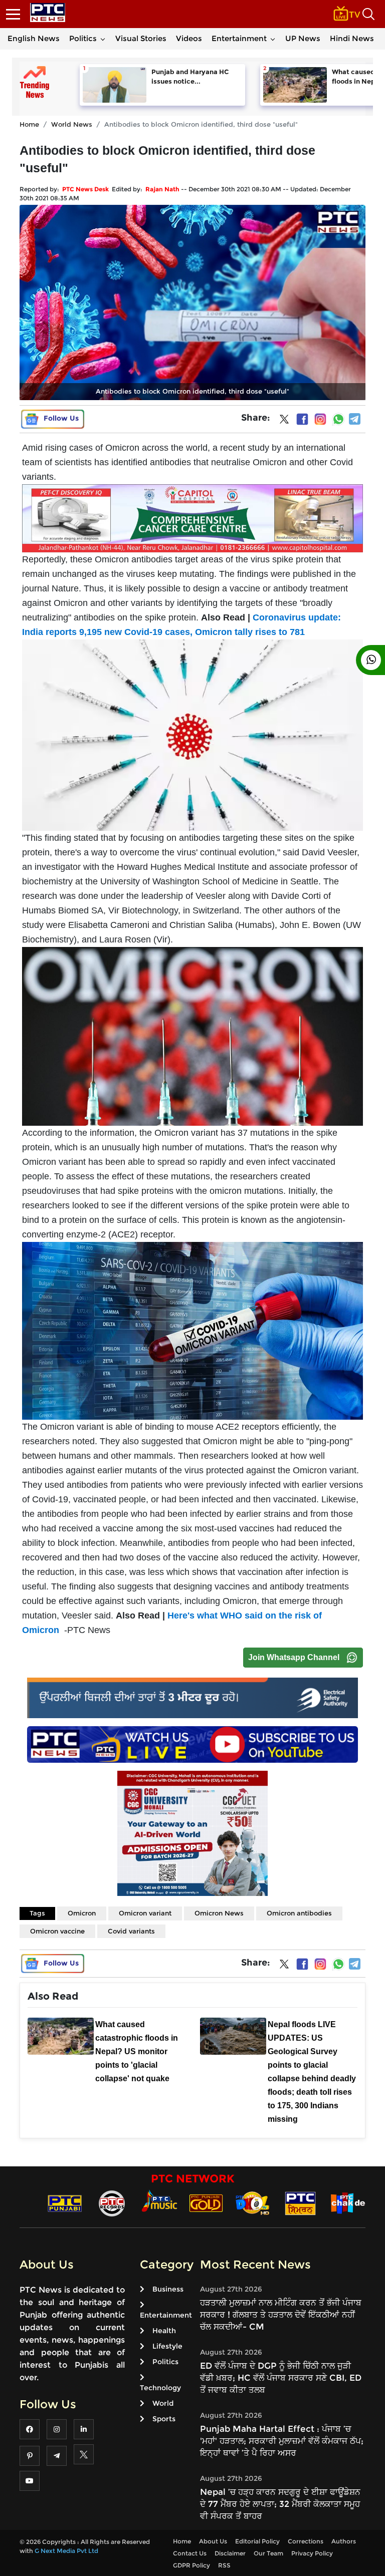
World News (72, 124)
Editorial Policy (257, 2541)
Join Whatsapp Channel (294, 1657)
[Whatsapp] (338, 419)
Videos (189, 38)
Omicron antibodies (299, 1913)
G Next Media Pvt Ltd (66, 2551)
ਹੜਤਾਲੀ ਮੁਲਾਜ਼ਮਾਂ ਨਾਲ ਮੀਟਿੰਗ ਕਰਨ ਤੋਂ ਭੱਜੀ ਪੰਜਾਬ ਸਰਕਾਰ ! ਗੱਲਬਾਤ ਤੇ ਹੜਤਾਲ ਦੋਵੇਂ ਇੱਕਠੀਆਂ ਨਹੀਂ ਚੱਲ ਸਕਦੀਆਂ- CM (281, 2315)
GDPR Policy (191, 2565)
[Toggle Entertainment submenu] (273, 39)
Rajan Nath (162, 189)
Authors (344, 2541)
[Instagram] (320, 419)
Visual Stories (141, 38)
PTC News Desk (85, 189)
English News (34, 38)
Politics (83, 38)
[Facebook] (302, 419)
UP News (303, 38)
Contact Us (190, 2553)
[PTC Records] (112, 2203)
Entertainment (239, 38)
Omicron (82, 1913)
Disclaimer (230, 2553)
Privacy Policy (312, 2553)
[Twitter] (284, 421)
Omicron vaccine (57, 1931)
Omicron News (219, 1913)
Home (29, 124)
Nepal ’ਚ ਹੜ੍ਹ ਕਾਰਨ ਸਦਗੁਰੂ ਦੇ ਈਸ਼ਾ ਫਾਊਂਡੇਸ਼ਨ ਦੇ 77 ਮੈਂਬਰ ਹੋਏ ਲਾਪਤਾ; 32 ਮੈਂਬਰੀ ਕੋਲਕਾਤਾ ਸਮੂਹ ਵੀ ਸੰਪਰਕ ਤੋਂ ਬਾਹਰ (280, 2504)
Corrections (306, 2541)
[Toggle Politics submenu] (103, 39)
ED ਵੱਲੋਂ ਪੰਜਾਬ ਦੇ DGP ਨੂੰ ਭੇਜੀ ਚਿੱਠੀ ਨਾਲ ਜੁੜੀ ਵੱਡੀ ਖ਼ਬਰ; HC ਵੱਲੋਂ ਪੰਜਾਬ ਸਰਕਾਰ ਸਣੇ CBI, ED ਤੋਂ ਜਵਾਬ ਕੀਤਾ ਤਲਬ (281, 2378)
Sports (164, 2419)
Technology (160, 2388)
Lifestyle (167, 2346)
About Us (213, 2541)
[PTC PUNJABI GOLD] (206, 2203)
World (163, 2403)
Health (164, 2331)
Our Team (268, 2553)
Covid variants (131, 1931)
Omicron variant (145, 1913)
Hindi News (352, 38)
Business (168, 2289)
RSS (224, 2565)
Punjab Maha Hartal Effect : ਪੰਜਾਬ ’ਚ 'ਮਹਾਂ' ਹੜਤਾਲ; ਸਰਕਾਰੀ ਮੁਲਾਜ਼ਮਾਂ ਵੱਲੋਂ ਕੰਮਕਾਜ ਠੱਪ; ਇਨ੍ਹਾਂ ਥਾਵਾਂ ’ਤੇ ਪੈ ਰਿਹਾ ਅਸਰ (282, 2441)
